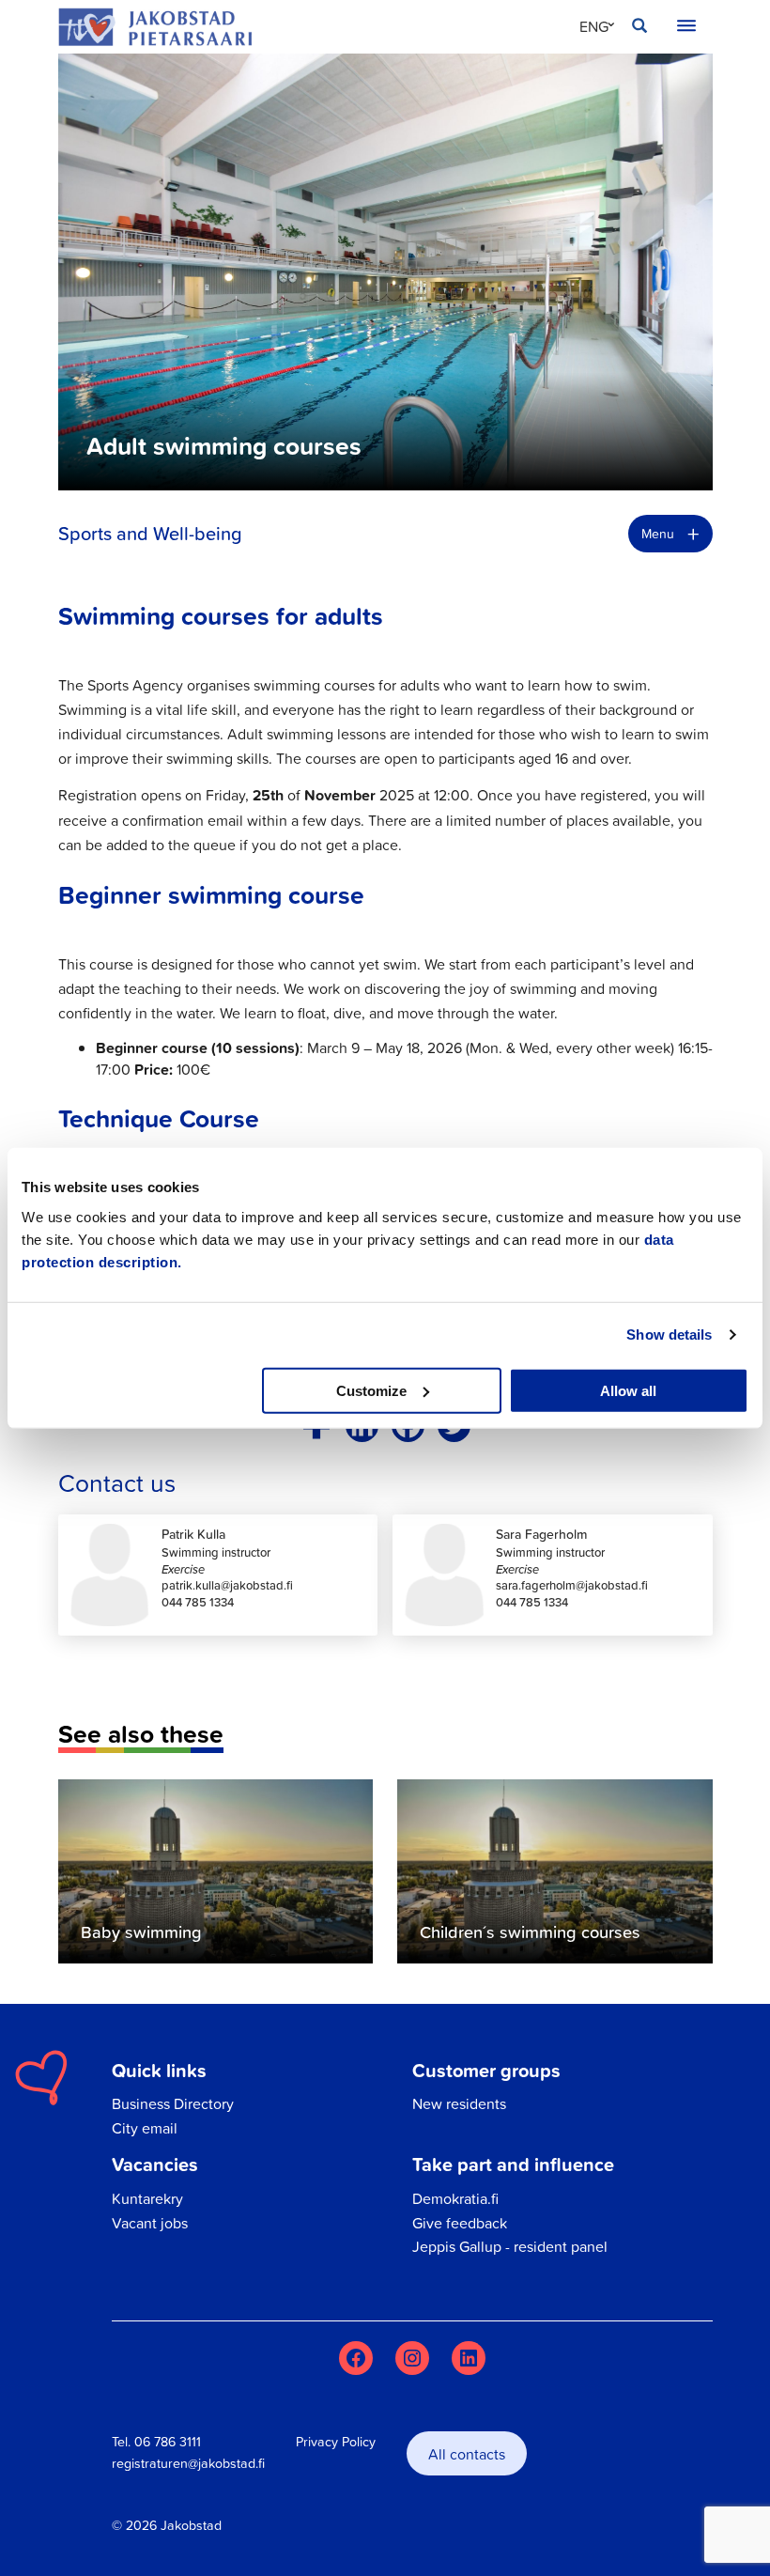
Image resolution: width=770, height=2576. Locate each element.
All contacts (467, 2454)
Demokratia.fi (455, 2198)
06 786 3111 (168, 2442)
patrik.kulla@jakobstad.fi (227, 1585)
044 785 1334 (198, 1602)
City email (145, 2128)
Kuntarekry (147, 2198)
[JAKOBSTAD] (155, 27)
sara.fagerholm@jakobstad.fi (572, 1585)
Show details (669, 1335)
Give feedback (460, 2223)
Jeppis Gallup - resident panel (510, 2246)
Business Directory (173, 2103)
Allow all (628, 1390)
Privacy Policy (336, 2442)
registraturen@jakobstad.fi (188, 2463)
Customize (371, 1390)
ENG (594, 26)
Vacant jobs (150, 2223)
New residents (459, 2103)
